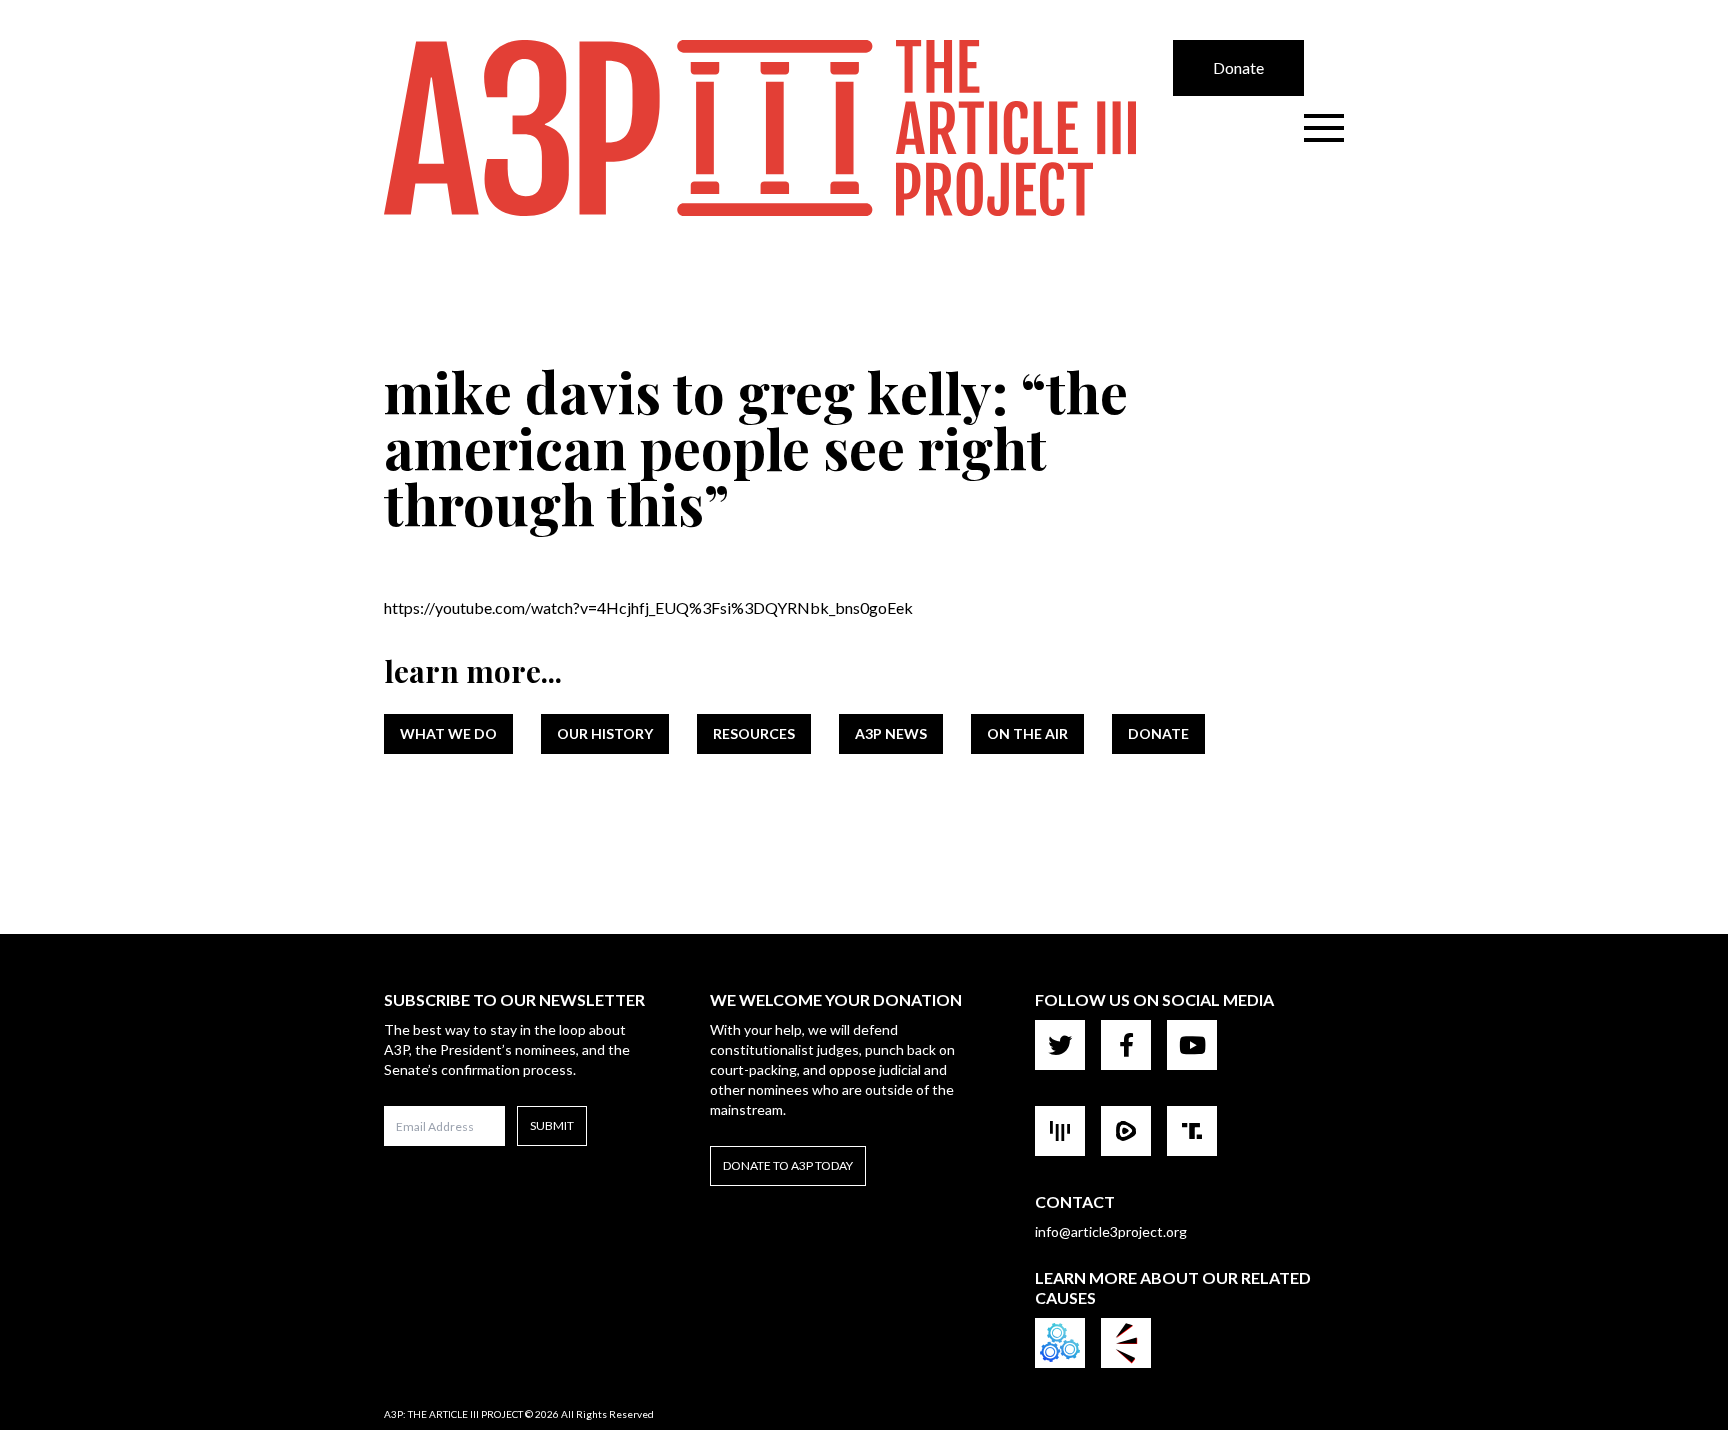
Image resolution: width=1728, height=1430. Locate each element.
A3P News (891, 733)
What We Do (448, 733)
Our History (605, 733)
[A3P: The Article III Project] (778, 128)
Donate (1238, 67)
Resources (754, 733)
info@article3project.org (1111, 1231)
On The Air (1027, 733)
